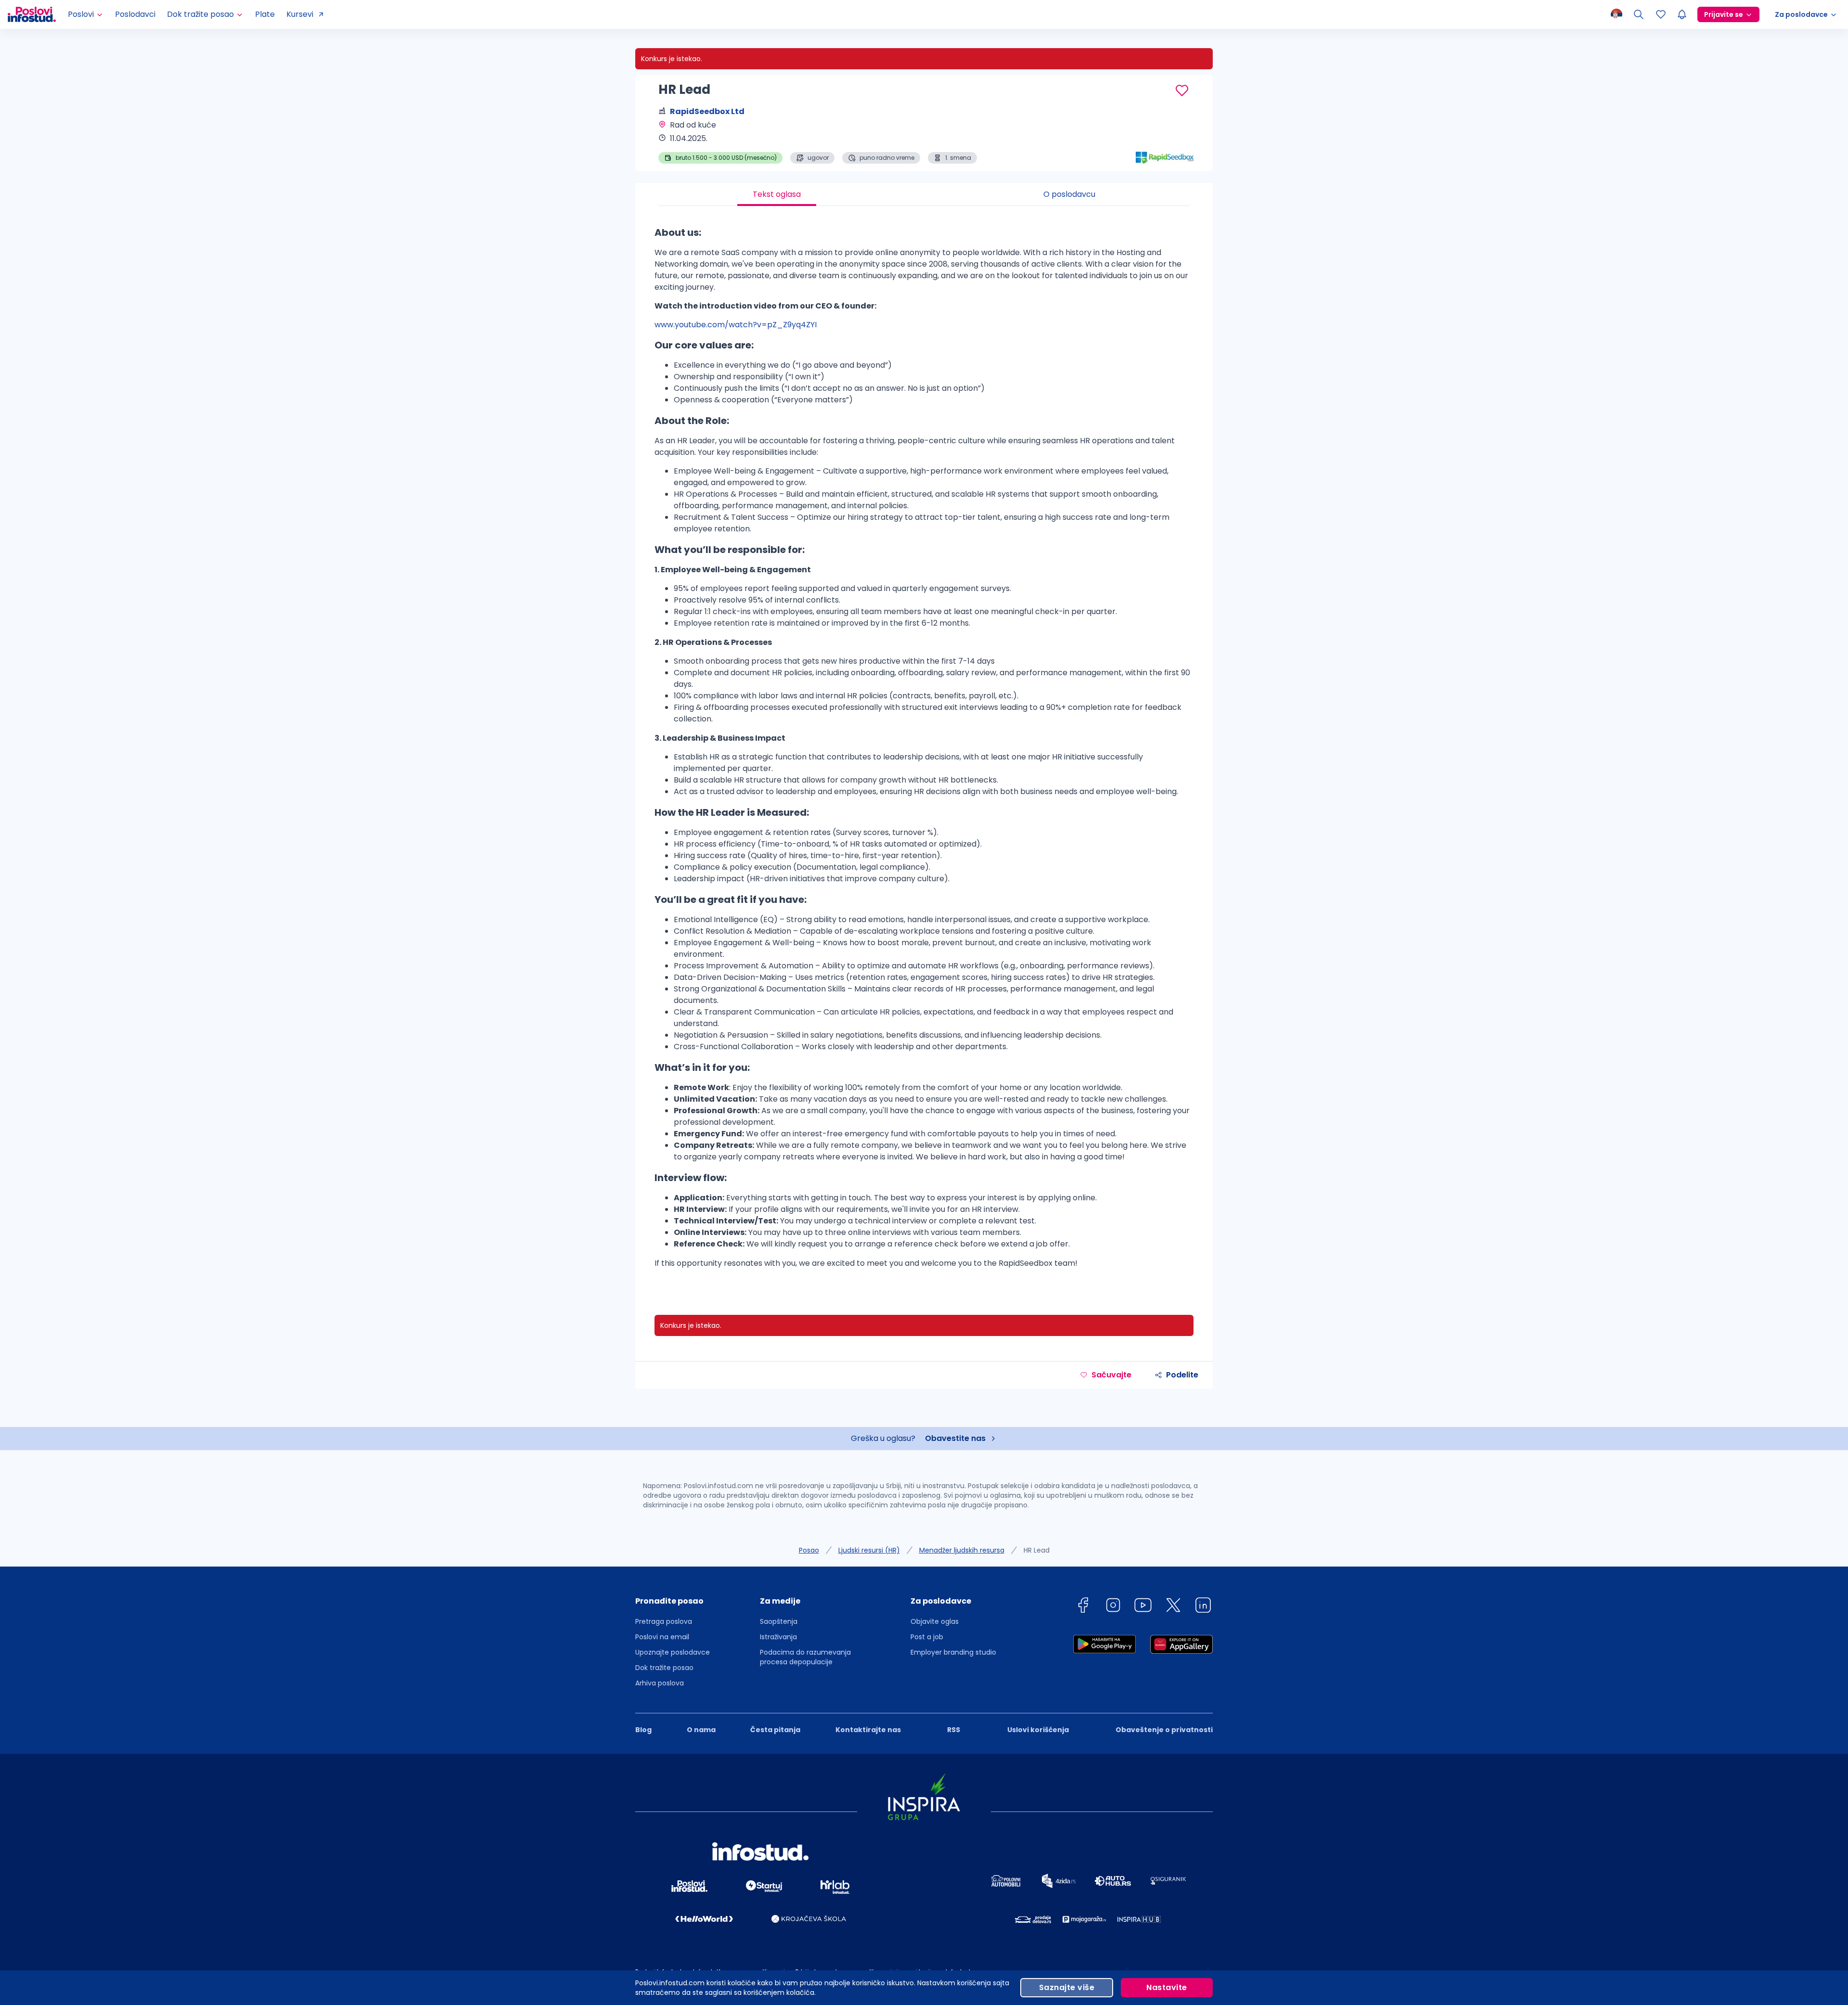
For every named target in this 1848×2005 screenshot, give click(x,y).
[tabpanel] (924, 751)
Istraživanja (778, 1637)
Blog (643, 1730)
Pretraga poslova (664, 1621)
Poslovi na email (662, 1637)
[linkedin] (1203, 1607)
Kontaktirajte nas (868, 1730)
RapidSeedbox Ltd (707, 111)
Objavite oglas (935, 1621)
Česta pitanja (775, 1730)
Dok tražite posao (664, 1668)
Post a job (927, 1637)
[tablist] (924, 194)
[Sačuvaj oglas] (1182, 90)
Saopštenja (779, 1621)
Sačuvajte (1111, 1375)
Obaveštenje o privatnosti (1164, 1730)
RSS (954, 1730)
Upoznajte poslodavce (673, 1652)
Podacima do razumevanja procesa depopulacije (805, 1657)
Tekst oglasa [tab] (777, 194)
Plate (265, 14)
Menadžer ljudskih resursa (962, 1550)
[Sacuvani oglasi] (1661, 14)
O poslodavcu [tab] (1069, 194)
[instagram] (1113, 1607)
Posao (809, 1550)
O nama (701, 1730)
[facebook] (1083, 1607)
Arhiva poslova (660, 1683)
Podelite (1182, 1375)
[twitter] (1173, 1607)
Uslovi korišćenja (1038, 1730)
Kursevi (300, 14)
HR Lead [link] (1037, 1550)
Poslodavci (135, 14)
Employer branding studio (953, 1652)
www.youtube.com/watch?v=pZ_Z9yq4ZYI (736, 325)
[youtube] (1143, 1607)
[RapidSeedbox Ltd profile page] (1165, 140)
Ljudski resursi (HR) (869, 1550)
